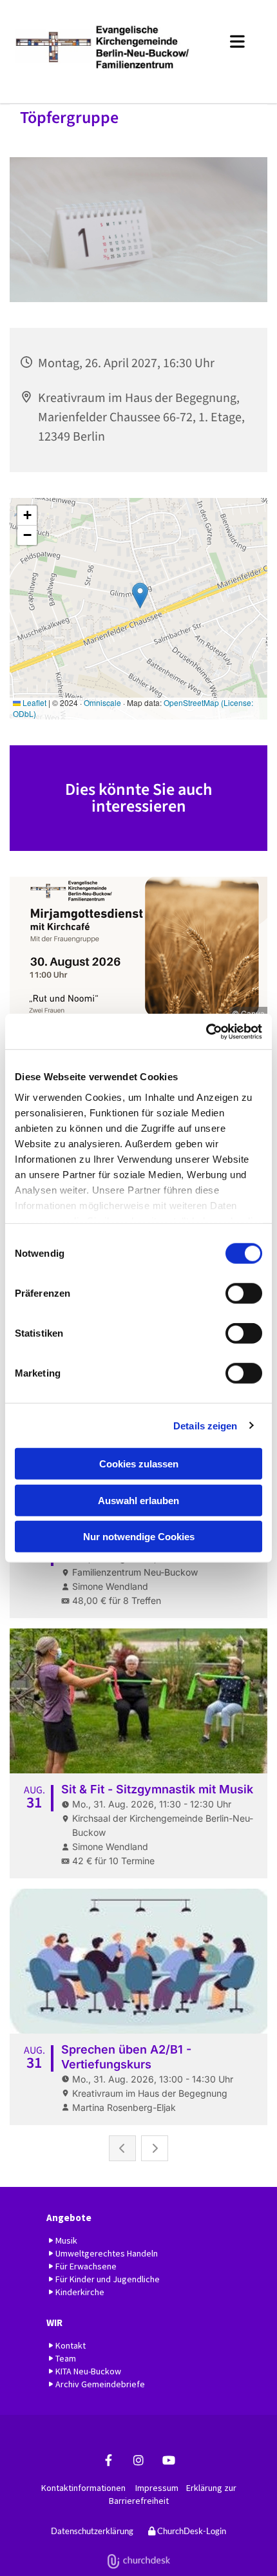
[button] (232, 39)
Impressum (157, 2488)
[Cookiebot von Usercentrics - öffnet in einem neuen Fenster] (206, 1031)
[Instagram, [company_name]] (139, 2460)
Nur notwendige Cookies (139, 1537)
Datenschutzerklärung (92, 2531)
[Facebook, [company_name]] (109, 2460)
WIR (54, 2323)
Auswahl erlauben (138, 1500)
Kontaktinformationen (83, 2488)
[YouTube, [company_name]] (169, 2460)
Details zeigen (205, 1425)
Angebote (69, 2218)
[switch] (244, 1293)
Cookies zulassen (139, 1464)
